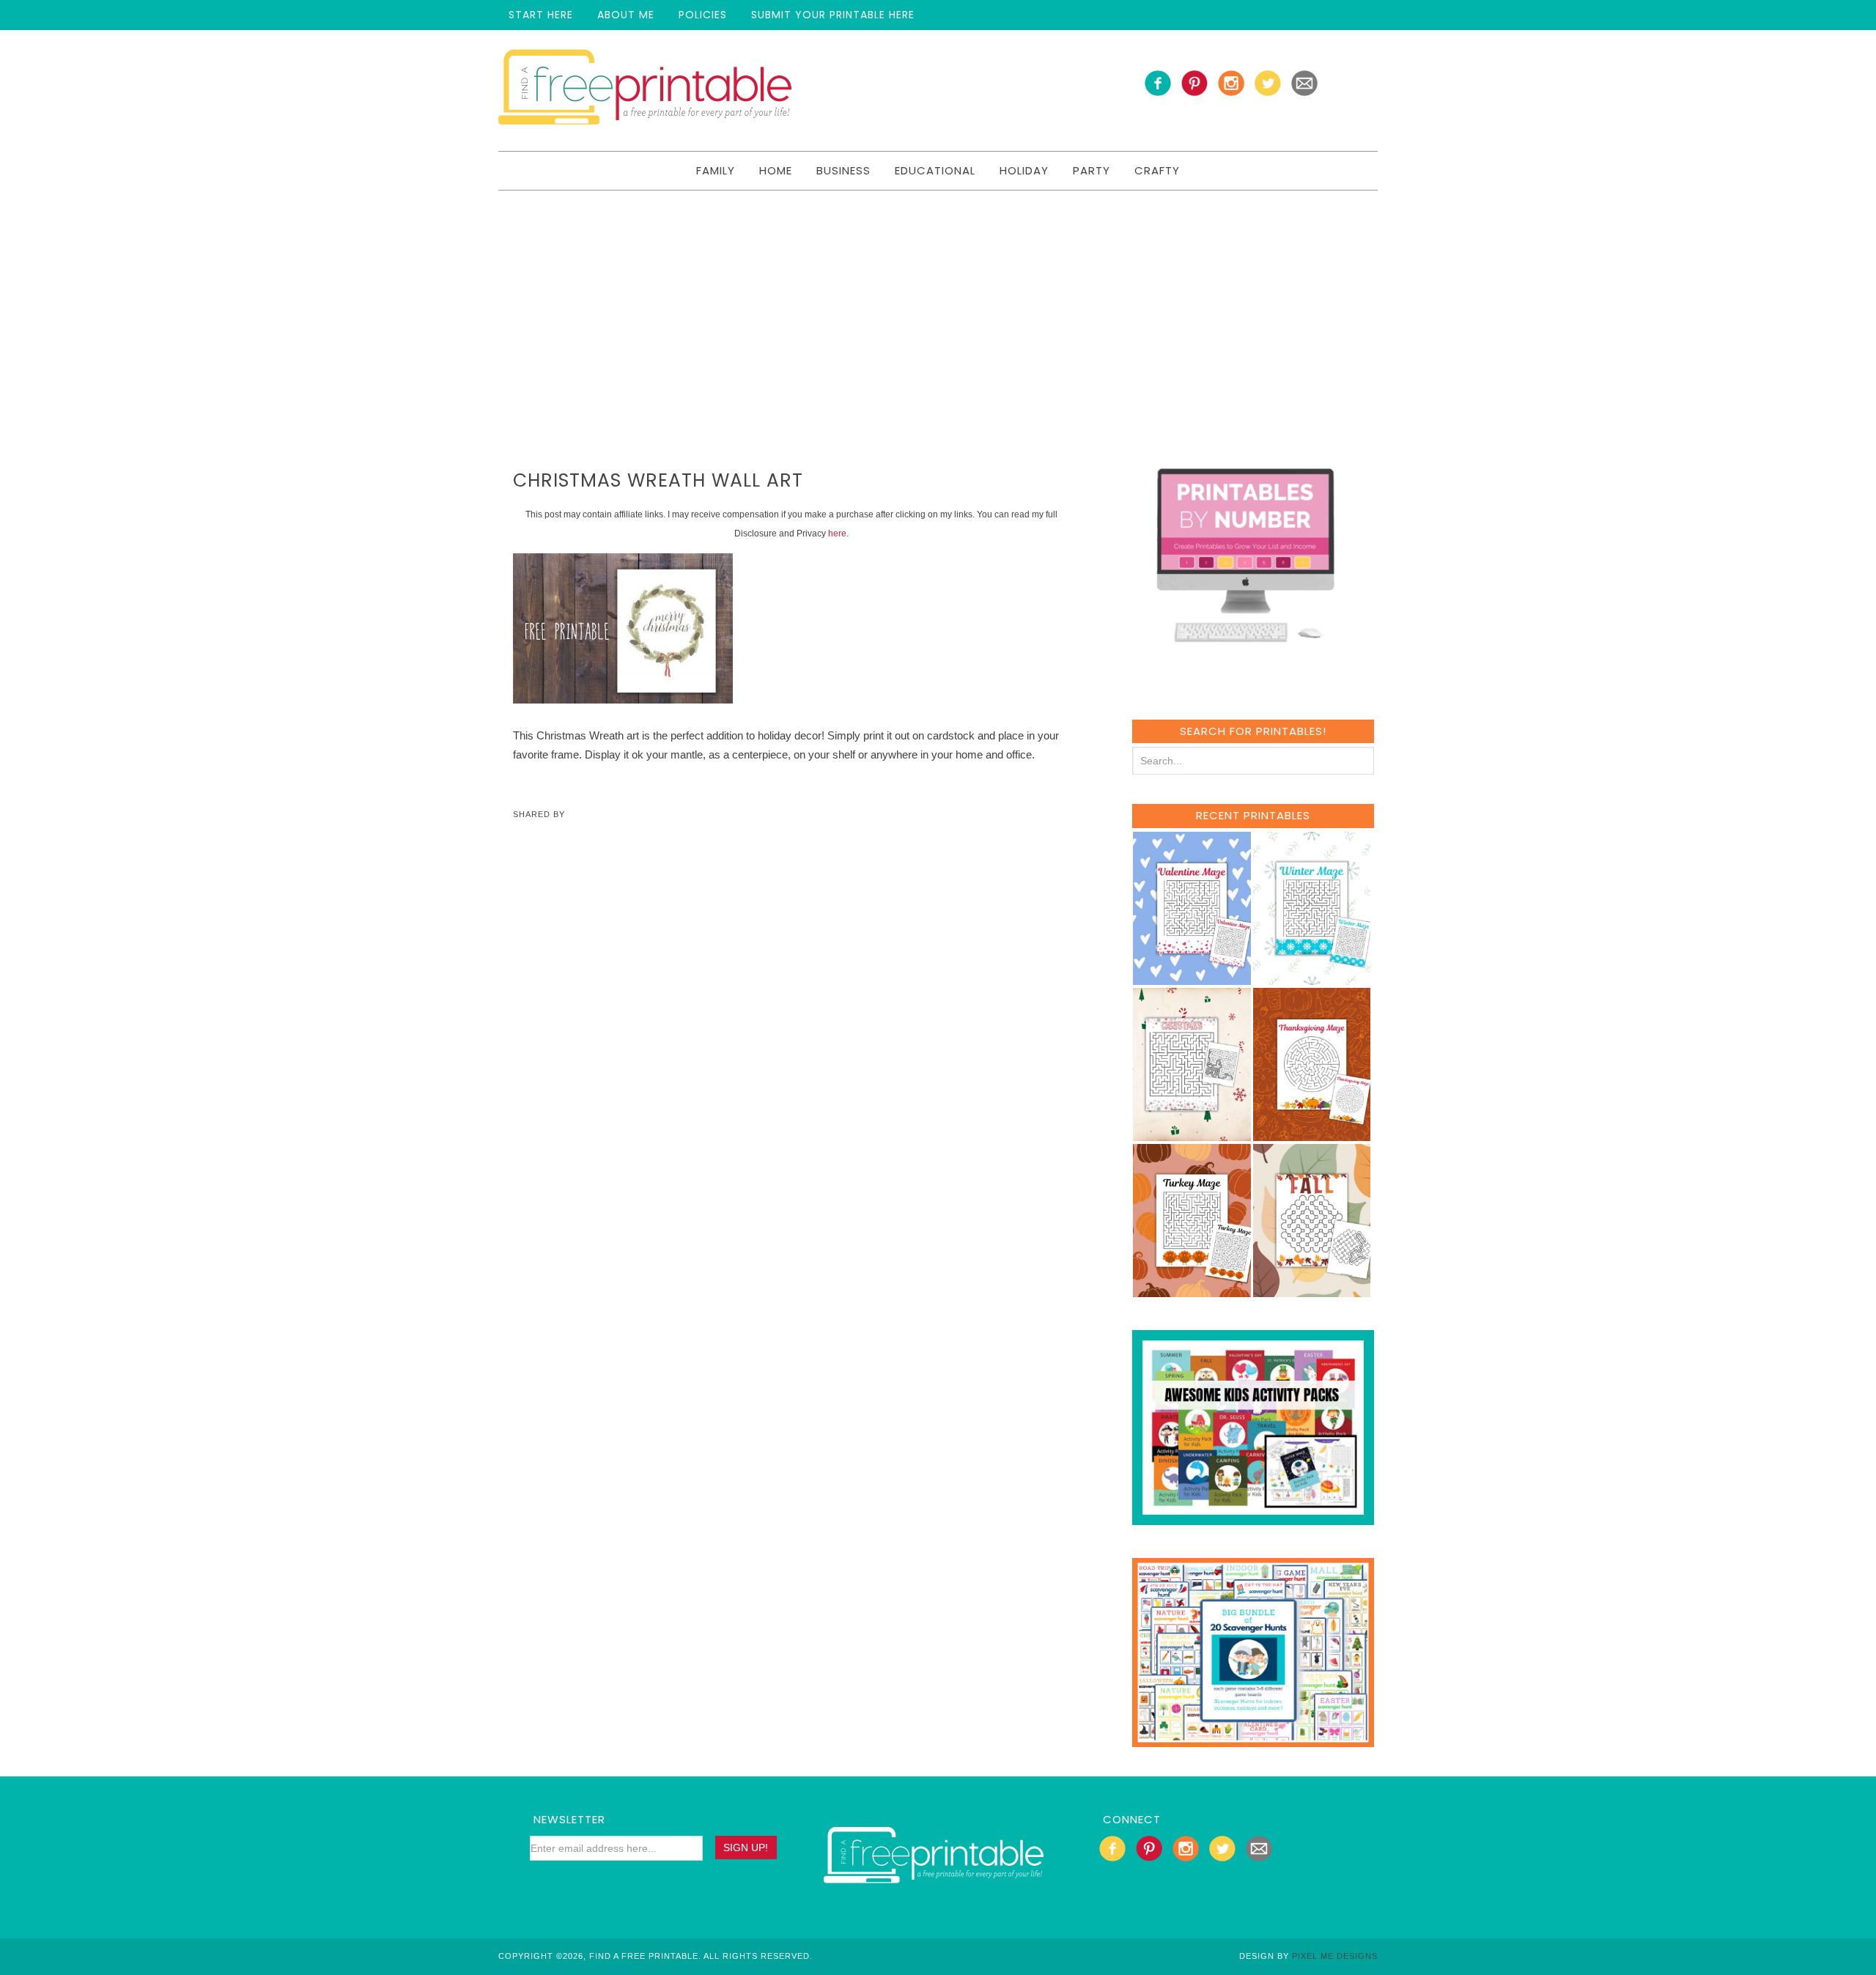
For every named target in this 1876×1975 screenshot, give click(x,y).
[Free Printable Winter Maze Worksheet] (1312, 978)
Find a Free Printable (645, 91)
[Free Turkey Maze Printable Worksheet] (1192, 1290)
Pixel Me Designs (1335, 1956)
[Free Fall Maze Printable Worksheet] (1312, 1290)
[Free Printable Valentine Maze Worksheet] (1192, 978)
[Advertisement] (938, 300)
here (837, 534)
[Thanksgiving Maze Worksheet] (1312, 1134)
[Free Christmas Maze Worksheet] (1192, 1134)
